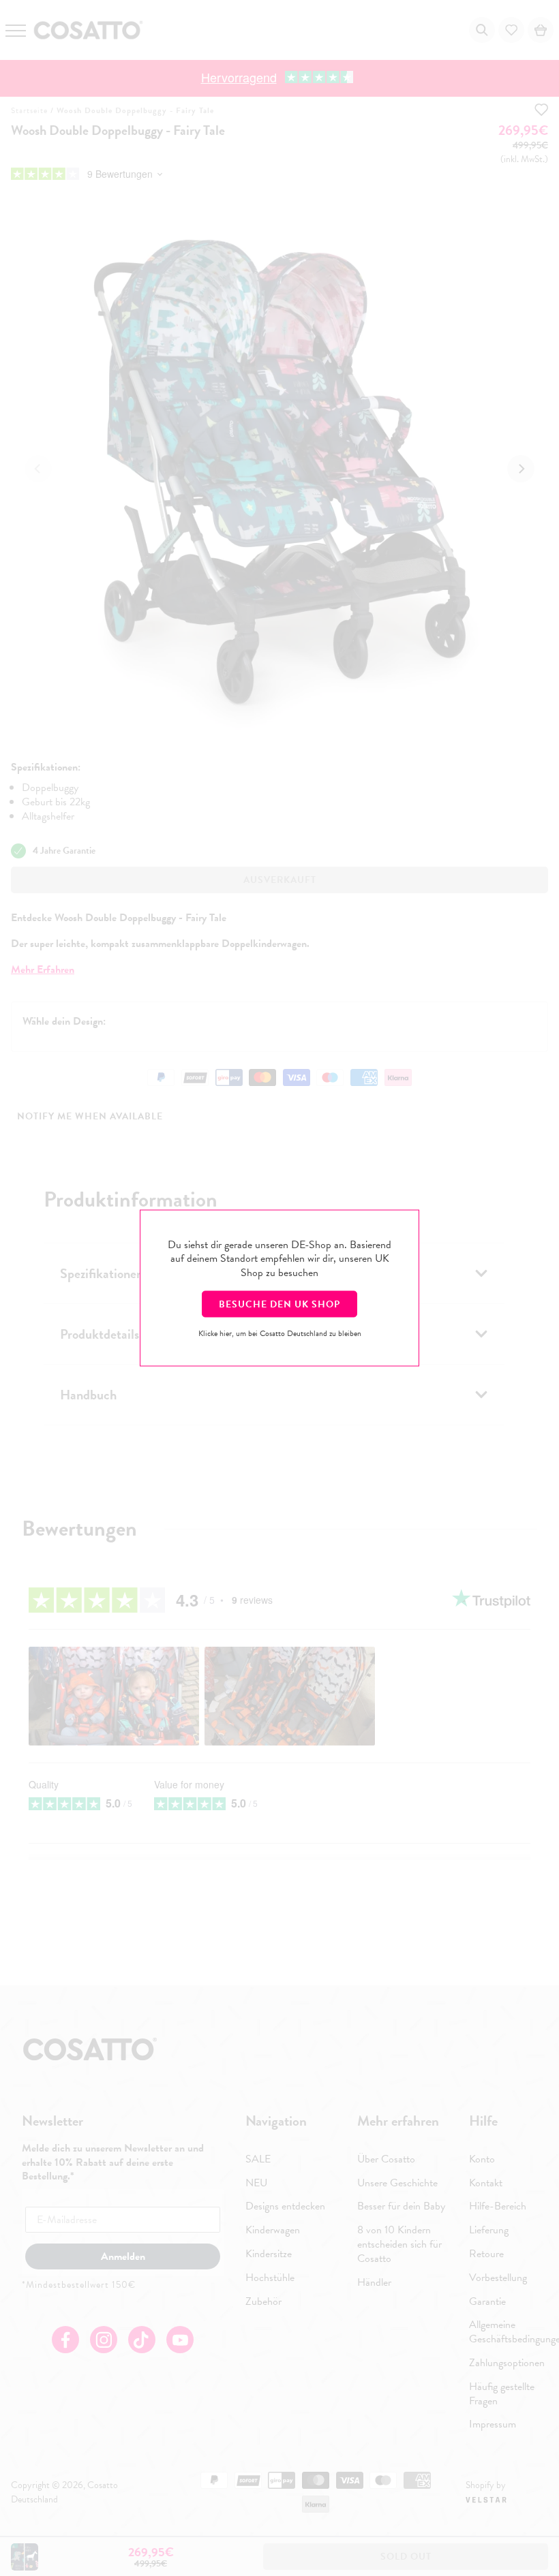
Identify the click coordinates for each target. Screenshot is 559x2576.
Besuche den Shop (279, 1304)
